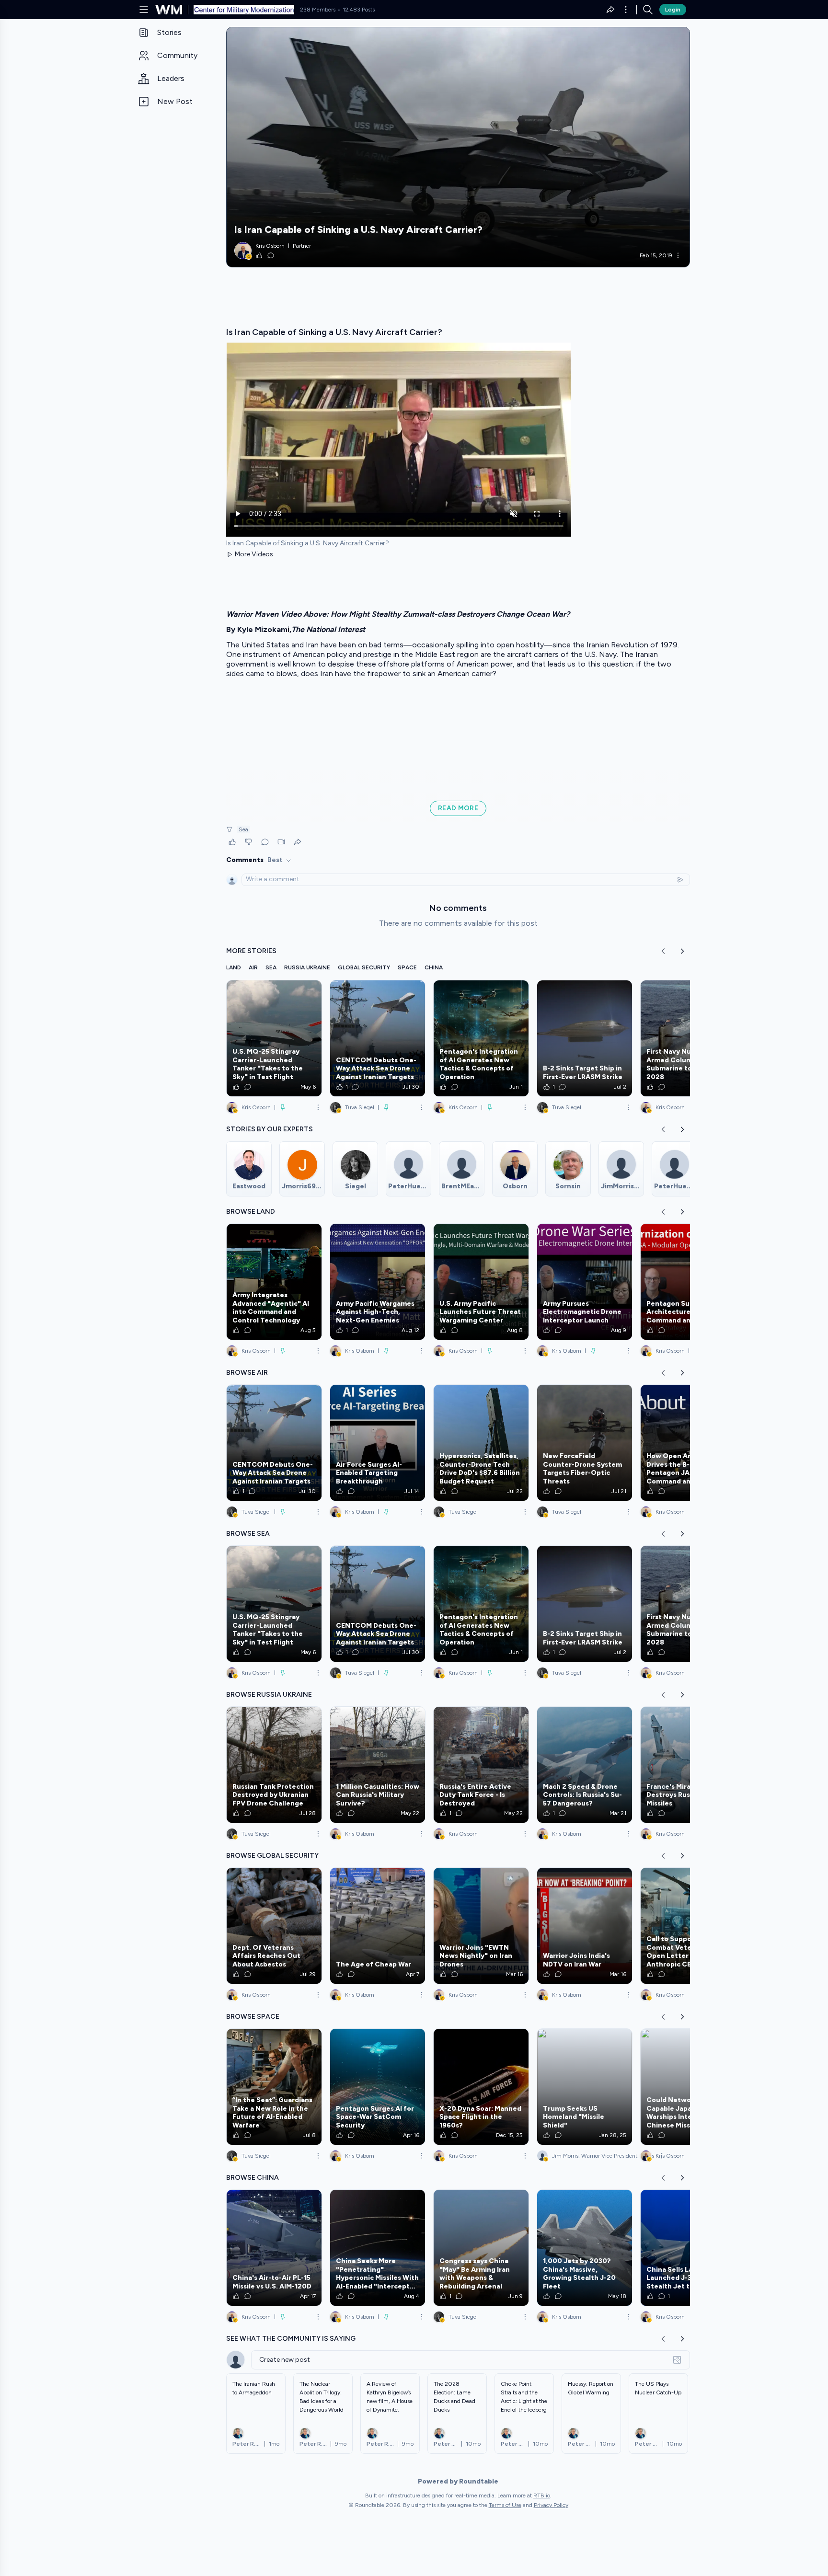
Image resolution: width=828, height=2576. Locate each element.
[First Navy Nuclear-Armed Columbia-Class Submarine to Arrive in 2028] (688, 1038)
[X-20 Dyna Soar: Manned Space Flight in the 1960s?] (481, 2087)
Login (673, 10)
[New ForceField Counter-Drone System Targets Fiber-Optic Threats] (585, 1443)
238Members (318, 10)
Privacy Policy (551, 2505)
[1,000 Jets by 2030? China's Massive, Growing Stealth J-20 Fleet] (585, 2248)
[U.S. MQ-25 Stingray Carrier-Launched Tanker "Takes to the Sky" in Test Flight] (274, 1038)
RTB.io (542, 2495)
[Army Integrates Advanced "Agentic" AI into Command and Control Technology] (274, 1282)
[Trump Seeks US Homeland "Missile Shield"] (585, 2087)
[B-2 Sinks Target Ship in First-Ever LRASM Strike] (585, 1038)
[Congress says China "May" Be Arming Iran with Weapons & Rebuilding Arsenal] (481, 2248)
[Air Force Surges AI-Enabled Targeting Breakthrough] (378, 1443)
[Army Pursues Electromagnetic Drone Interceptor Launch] (585, 1282)
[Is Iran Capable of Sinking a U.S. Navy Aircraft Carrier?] (458, 147)
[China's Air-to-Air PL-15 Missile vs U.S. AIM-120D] (274, 2248)
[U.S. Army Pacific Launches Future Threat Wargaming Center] (481, 1282)
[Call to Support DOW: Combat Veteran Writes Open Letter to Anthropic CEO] (688, 1926)
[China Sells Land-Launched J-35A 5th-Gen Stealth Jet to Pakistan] (688, 2248)
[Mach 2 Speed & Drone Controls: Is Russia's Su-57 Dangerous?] (585, 1765)
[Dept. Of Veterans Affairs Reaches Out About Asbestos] (274, 1926)
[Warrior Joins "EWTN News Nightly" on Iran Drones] (481, 1926)
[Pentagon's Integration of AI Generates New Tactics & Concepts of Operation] (481, 1038)
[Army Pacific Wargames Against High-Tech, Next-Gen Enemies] (378, 1282)
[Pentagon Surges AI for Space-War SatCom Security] (378, 2087)
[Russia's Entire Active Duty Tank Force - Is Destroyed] (481, 1765)
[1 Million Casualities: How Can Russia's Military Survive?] (378, 1765)
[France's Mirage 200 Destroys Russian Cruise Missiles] (688, 1765)
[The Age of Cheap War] (378, 1926)
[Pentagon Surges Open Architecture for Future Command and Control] (688, 1282)
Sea (243, 829)
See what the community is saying (291, 2339)
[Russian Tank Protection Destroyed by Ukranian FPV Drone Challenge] (274, 1765)
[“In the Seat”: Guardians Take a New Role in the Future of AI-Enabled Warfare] (274, 2087)
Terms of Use (505, 2505)
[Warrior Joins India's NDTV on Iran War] (585, 1926)
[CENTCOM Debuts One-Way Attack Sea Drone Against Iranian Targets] (378, 1038)
